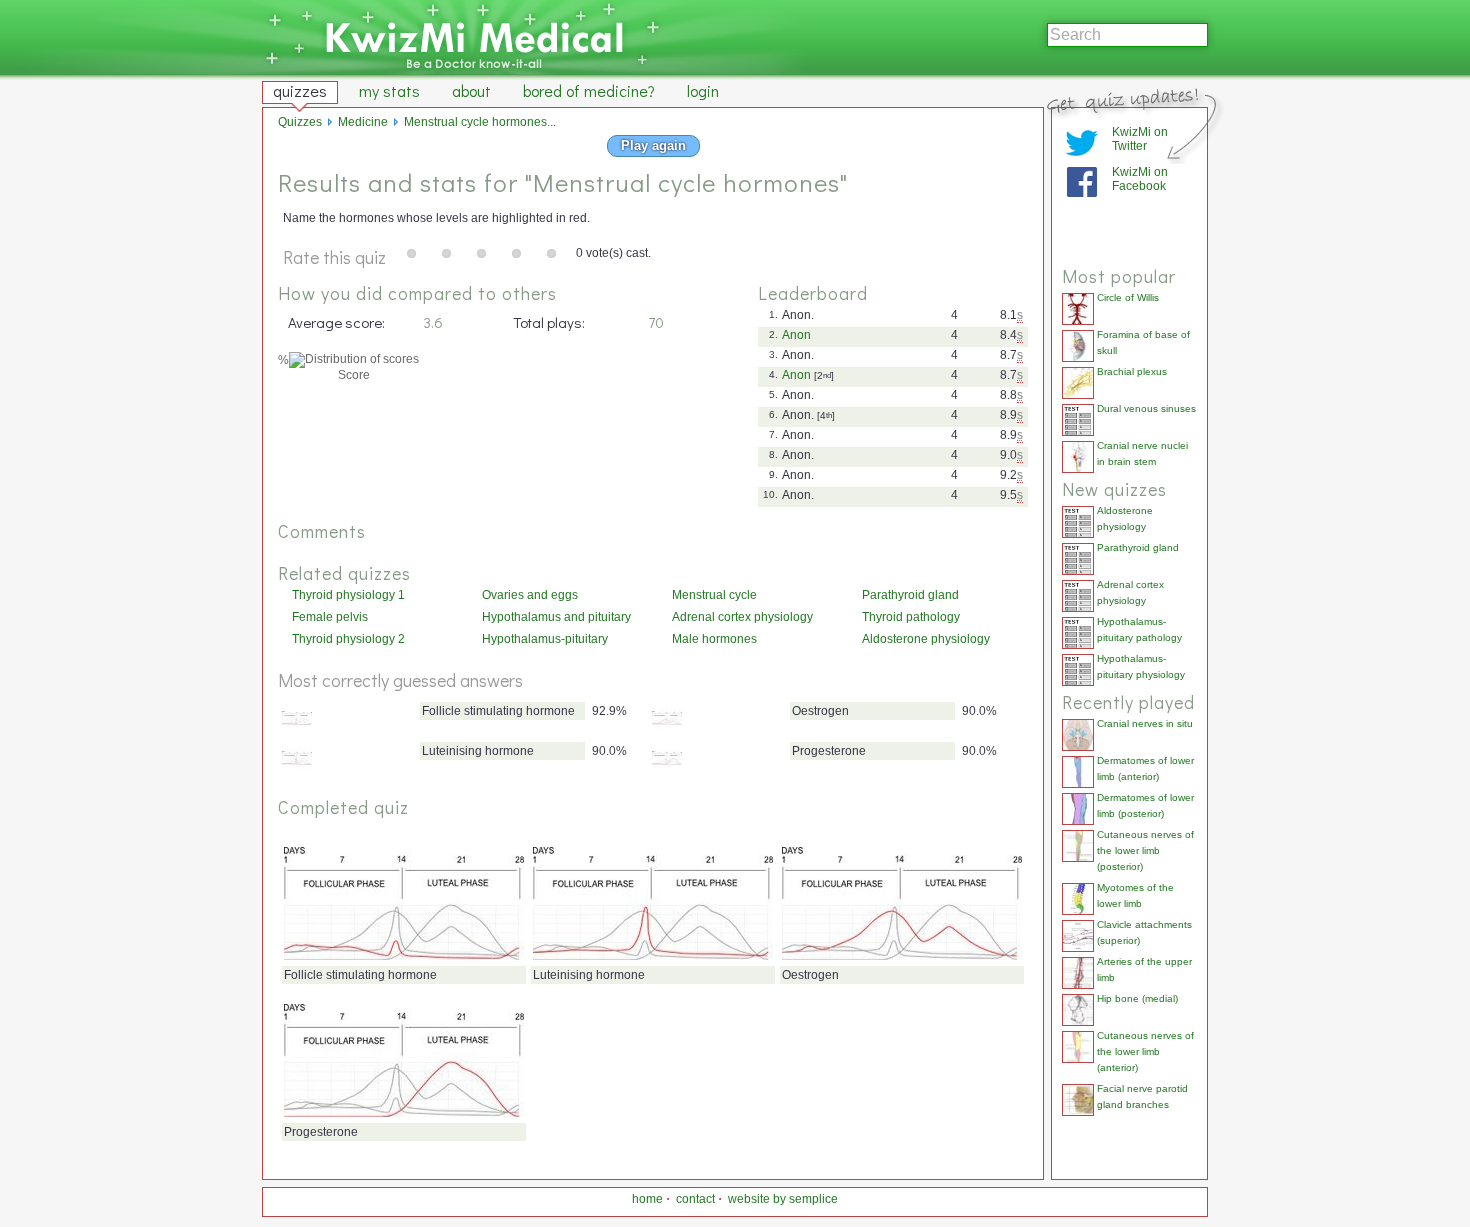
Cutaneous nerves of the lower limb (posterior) (1145, 850)
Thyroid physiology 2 (348, 639)
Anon (796, 335)
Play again (653, 145)
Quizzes (300, 122)
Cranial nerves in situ (1145, 723)
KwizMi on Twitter (1140, 139)
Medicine (363, 122)
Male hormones (714, 639)
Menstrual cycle (714, 595)
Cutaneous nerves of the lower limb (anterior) (1145, 1051)
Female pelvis (330, 617)
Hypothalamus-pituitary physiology (545, 640)
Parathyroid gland (910, 595)
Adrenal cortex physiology (742, 617)
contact (695, 1199)
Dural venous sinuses (1146, 408)
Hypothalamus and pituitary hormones (556, 618)
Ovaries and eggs (530, 595)
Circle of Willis (1128, 297)
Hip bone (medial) (1137, 998)
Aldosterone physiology (926, 639)
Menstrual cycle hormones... (480, 122)
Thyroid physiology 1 (348, 595)
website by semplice (783, 1199)
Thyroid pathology (911, 617)
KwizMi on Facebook (1140, 179)
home (647, 1199)
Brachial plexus (1132, 371)
